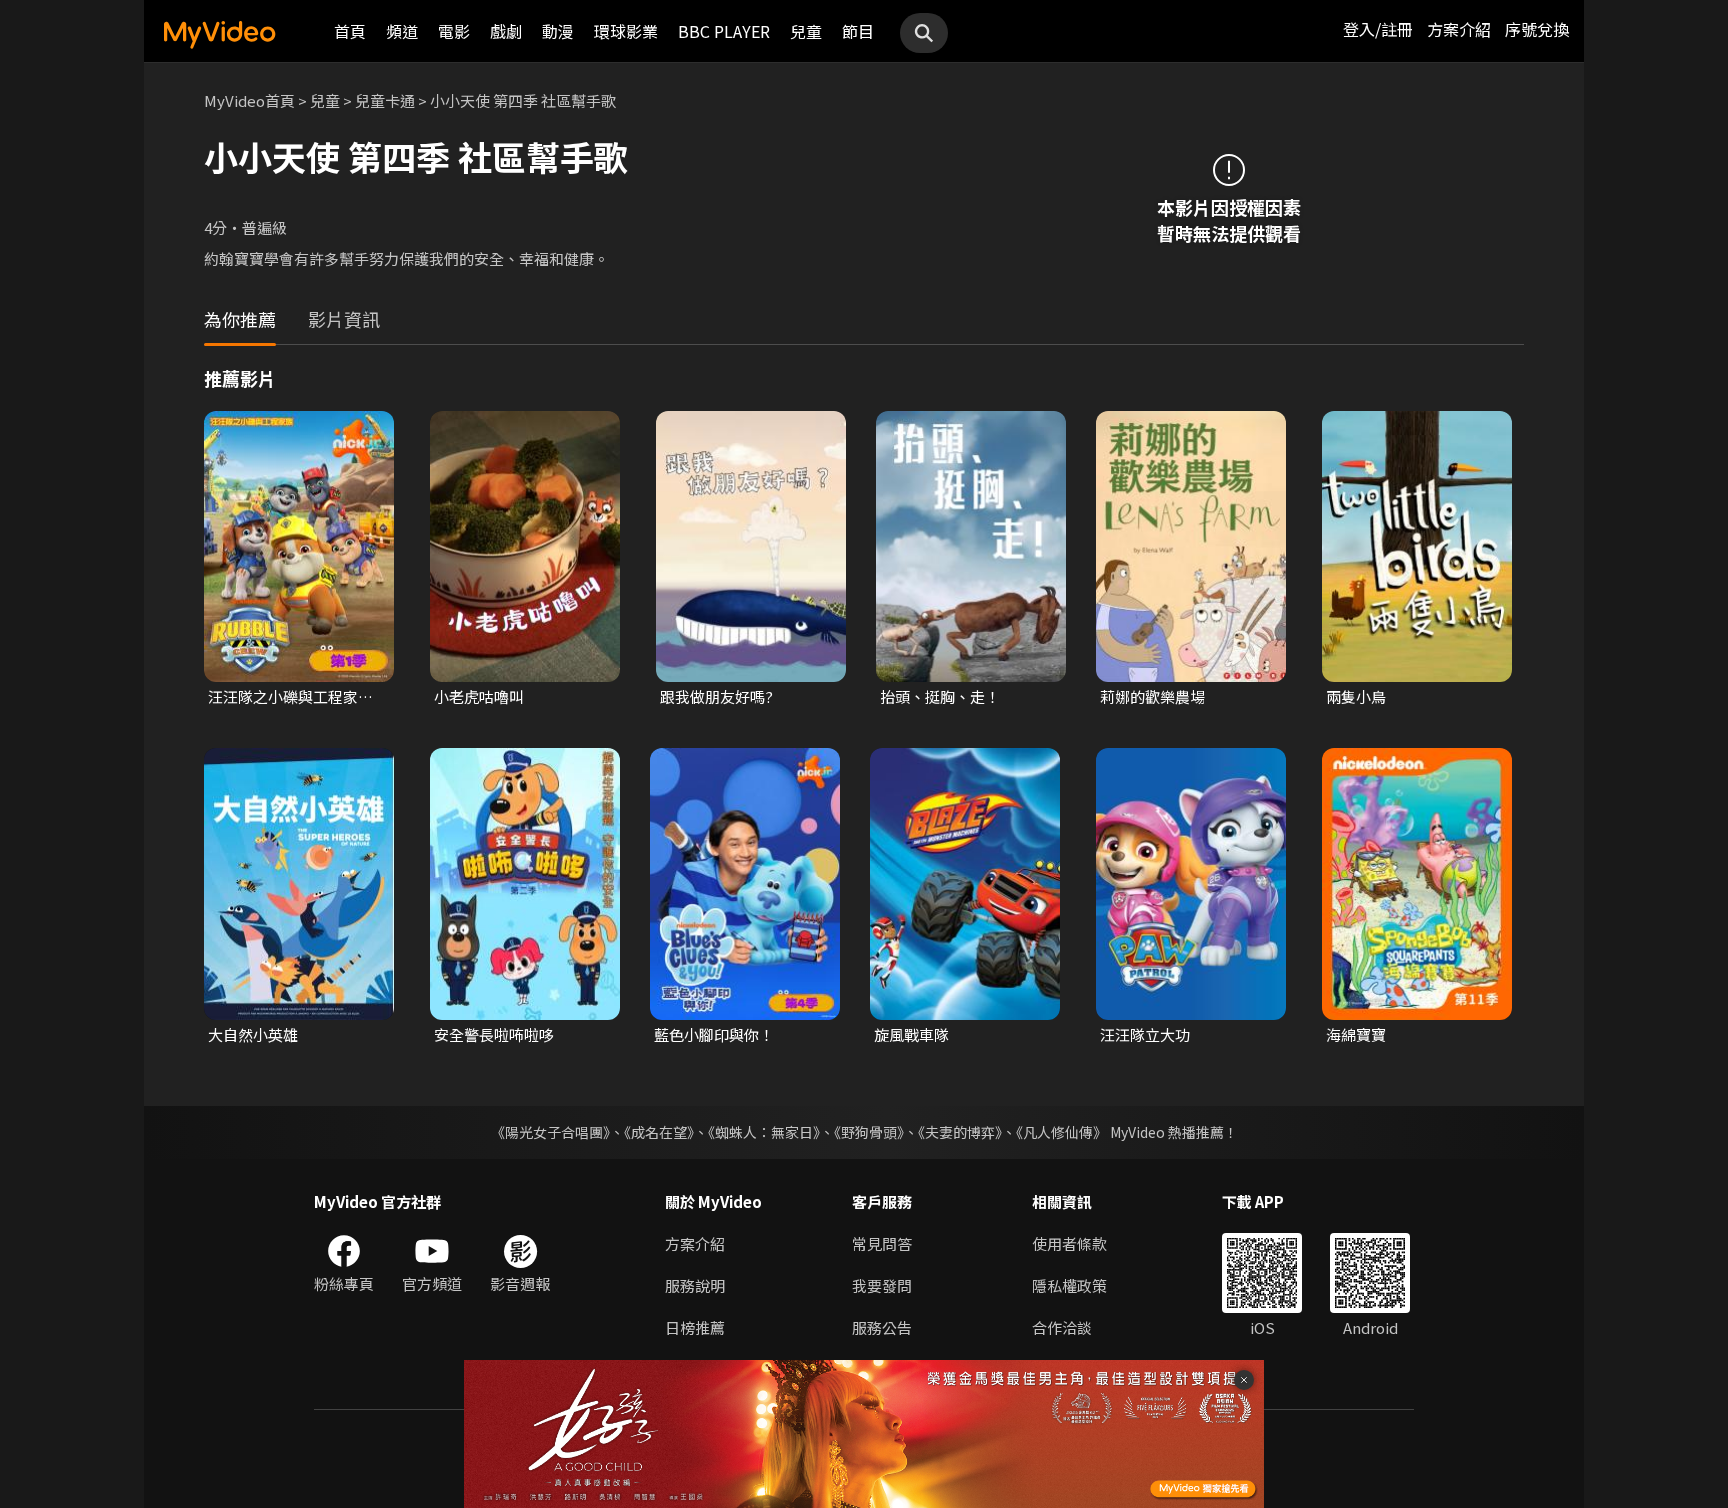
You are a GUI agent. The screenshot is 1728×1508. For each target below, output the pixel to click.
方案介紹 (1459, 29)
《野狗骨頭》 (869, 1132)
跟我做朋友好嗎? (716, 696)
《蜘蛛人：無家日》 (764, 1132)
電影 (454, 31)
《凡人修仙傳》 (1061, 1132)
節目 (858, 31)
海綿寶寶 (1356, 1034)
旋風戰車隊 (911, 1034)
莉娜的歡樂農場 (1152, 696)
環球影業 (626, 31)
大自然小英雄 (253, 1034)
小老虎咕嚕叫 (479, 696)
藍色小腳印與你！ (714, 1034)
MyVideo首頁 (249, 100)
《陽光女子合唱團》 (550, 1132)
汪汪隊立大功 (1145, 1034)
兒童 (806, 31)
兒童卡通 (385, 100)
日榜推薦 (695, 1327)
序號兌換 (1537, 29)
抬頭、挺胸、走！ (940, 696)
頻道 (402, 31)
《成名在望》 (659, 1132)
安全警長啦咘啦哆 (494, 1034)
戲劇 (506, 31)
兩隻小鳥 (1356, 696)
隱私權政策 (1069, 1285)
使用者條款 (1069, 1243)
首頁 (350, 31)
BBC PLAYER (724, 31)
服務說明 (695, 1285)
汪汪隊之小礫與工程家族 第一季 (290, 697)
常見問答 (882, 1243)
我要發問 (882, 1285)
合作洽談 (1062, 1327)
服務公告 (882, 1327)
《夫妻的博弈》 (960, 1132)
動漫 (558, 31)
